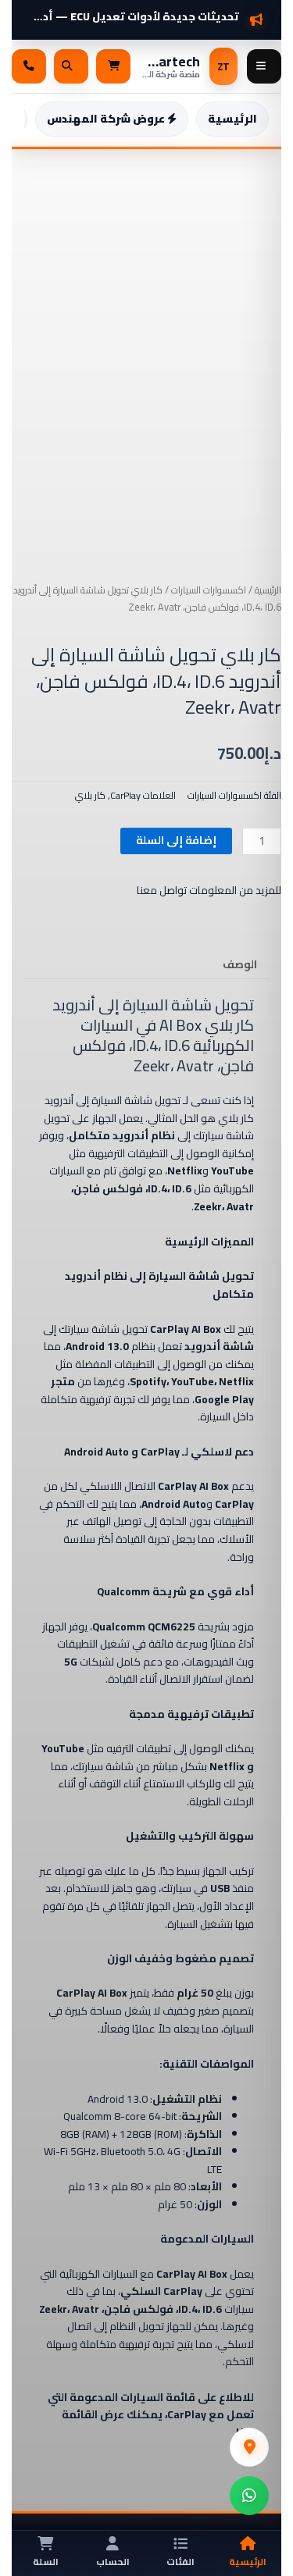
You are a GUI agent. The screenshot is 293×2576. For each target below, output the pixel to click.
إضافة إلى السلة (176, 840)
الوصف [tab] (240, 964)
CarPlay (125, 795)
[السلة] (113, 66)
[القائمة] (264, 66)
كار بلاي (90, 795)
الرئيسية (232, 119)
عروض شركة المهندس (107, 119)
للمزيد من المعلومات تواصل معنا (209, 890)
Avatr (195, 1065)
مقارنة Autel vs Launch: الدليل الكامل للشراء (134, 11)
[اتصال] (29, 66)
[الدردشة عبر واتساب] (249, 2496)
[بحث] (71, 66)
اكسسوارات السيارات (209, 590)
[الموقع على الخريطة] (249, 2447)
